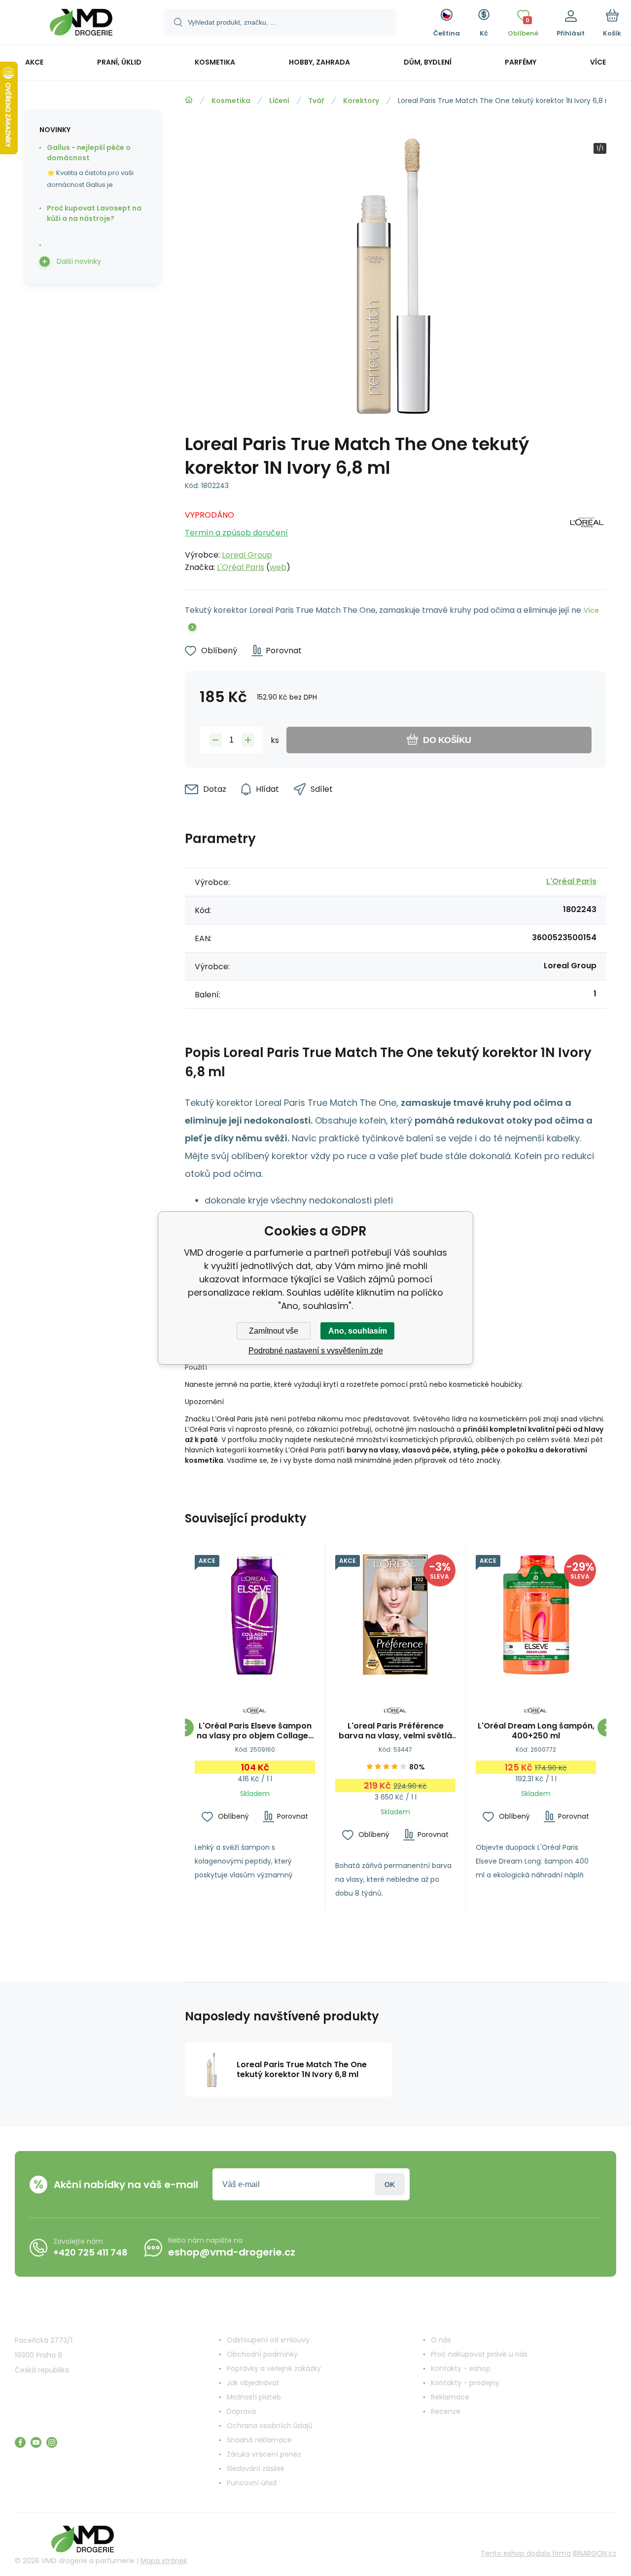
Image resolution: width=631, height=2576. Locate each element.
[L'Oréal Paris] (587, 538)
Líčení (279, 101)
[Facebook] (20, 2442)
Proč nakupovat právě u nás (479, 2354)
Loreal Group (247, 555)
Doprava (241, 2411)
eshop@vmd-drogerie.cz (232, 2252)
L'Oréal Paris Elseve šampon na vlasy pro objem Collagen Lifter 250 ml (255, 1731)
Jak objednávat (253, 2383)
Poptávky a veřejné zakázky (274, 2368)
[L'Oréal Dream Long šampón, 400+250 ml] (536, 1615)
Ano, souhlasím (358, 1331)
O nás (441, 2340)
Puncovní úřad (252, 2483)
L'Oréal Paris (241, 567)
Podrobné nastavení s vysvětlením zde (316, 1351)
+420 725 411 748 (90, 2252)
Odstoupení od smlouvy (268, 2340)
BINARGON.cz (595, 2553)
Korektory (361, 101)
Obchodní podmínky (262, 2354)
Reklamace (450, 2397)
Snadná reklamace (259, 2440)
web (278, 567)
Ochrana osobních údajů (270, 2426)
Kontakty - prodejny (465, 2383)
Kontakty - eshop (461, 2368)
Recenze (446, 2411)
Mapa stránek (164, 2561)
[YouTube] (36, 2442)
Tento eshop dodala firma (526, 2553)
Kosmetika (231, 101)
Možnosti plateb (254, 2397)
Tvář (316, 101)
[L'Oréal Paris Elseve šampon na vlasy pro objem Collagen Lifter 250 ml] (255, 1615)
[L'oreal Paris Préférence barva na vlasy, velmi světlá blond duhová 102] (395, 1615)
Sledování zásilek (256, 2469)
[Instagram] (52, 2442)
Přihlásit (390, 2184)
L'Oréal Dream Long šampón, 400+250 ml (536, 1731)
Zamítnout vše (274, 1331)
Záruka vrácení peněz (264, 2454)
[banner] (81, 24)
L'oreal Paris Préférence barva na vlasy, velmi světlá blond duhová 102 (395, 1731)
